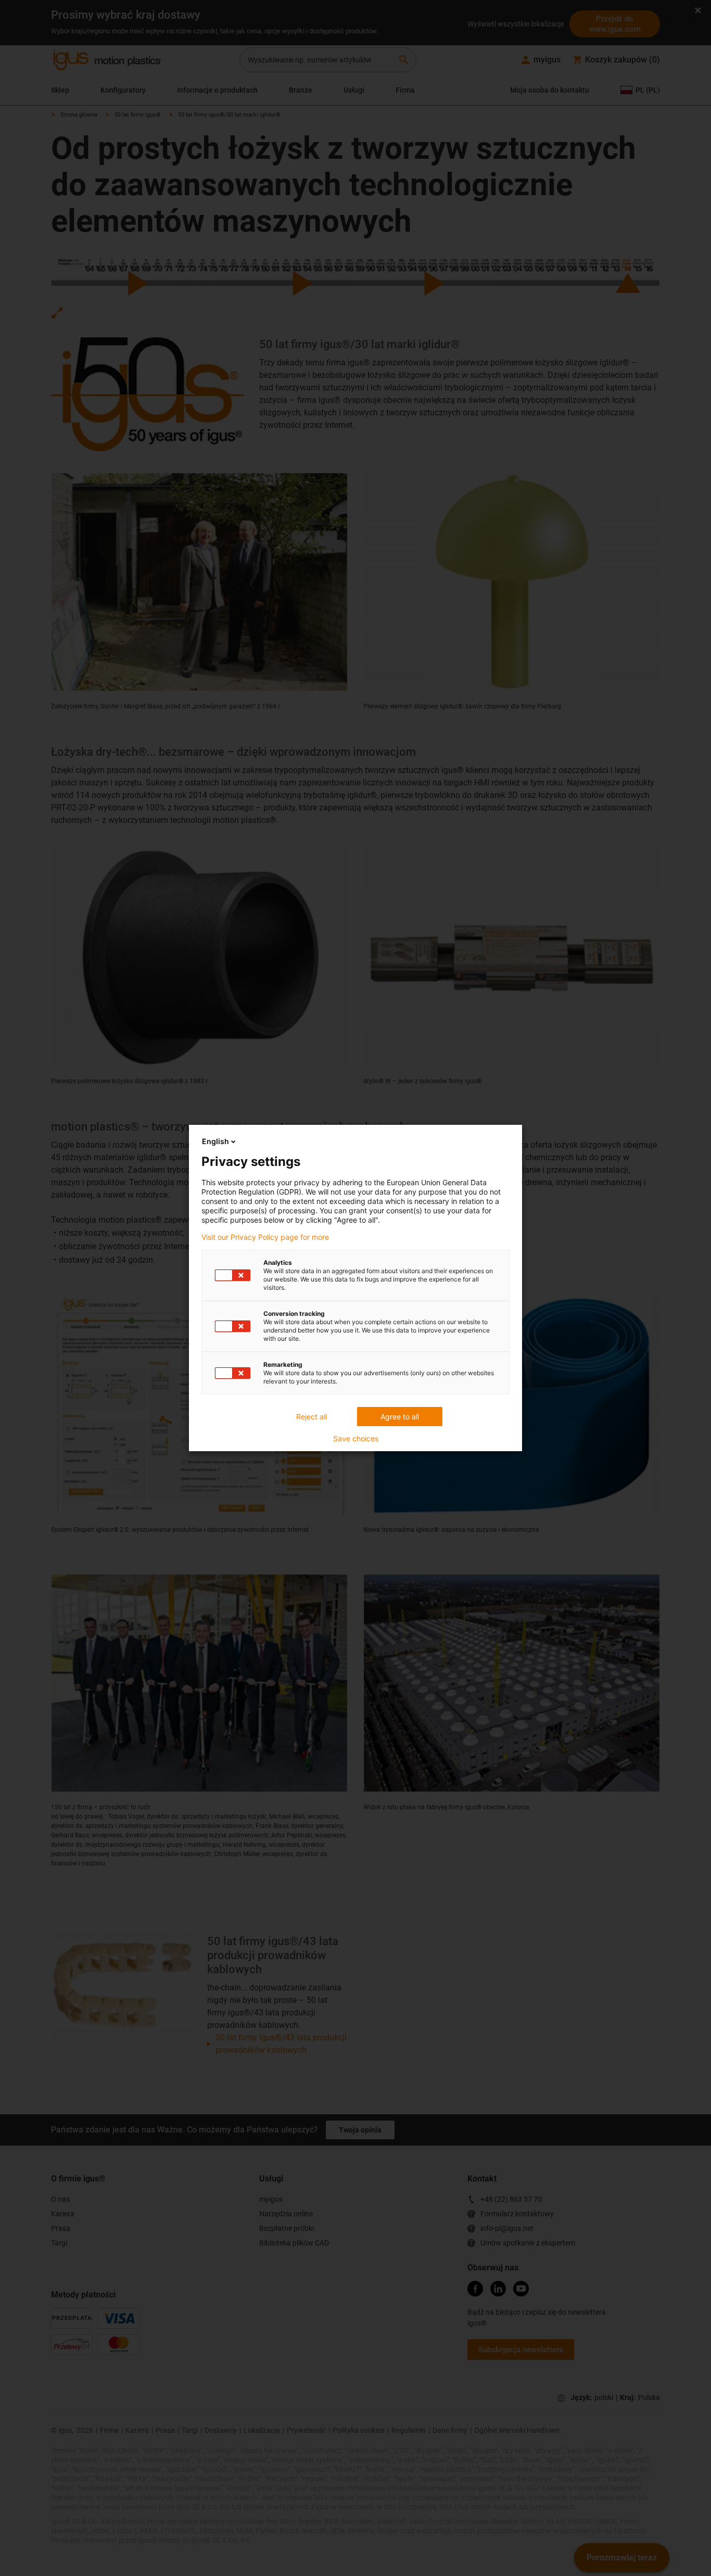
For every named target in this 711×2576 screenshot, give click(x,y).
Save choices (356, 1439)
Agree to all (400, 1417)
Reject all (312, 1417)
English (215, 1141)
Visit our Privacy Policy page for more (265, 1237)
